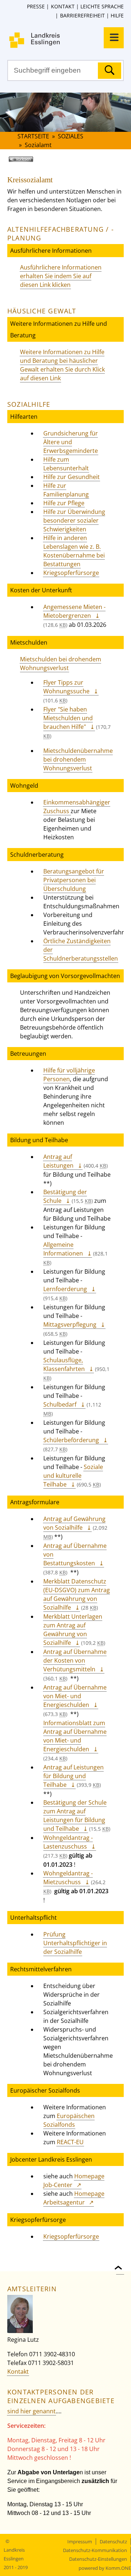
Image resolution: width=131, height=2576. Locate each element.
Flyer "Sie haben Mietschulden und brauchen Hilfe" (68, 718)
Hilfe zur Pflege (64, 503)
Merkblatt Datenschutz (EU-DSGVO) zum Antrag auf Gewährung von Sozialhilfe (77, 1594)
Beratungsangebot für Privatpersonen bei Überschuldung (74, 880)
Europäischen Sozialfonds (69, 2120)
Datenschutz (113, 2541)
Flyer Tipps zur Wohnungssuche (66, 687)
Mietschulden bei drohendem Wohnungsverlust (61, 664)
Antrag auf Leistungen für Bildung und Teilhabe (74, 1776)
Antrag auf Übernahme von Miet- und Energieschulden (75, 1696)
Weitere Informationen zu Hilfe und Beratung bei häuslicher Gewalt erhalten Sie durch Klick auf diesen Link (62, 365)
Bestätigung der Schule (65, 1196)
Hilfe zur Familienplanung (66, 490)
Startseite (33, 136)
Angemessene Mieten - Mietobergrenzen (74, 611)
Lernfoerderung (65, 1289)
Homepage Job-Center (74, 2181)
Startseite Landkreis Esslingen (69, 40)
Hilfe (117, 15)
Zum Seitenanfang (120, 2263)
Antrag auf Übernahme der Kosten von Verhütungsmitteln (75, 1660)
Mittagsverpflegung (70, 1324)
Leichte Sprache (102, 6)
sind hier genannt (31, 2411)
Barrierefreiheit (82, 15)
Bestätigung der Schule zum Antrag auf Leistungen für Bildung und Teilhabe (75, 1816)
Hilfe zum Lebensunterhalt (66, 464)
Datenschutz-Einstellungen (98, 2559)
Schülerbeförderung (71, 1440)
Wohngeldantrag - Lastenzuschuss (68, 1842)
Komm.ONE (118, 2568)
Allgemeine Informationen (63, 1249)
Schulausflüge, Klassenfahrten (64, 1364)
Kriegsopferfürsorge (71, 573)
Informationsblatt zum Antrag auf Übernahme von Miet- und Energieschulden (75, 1736)
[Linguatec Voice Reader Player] (31, 162)
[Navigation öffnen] (114, 38)
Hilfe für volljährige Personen (69, 1075)
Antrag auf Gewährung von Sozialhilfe (74, 1523)
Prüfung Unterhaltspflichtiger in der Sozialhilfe (75, 1943)
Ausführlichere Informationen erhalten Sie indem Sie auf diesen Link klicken (61, 276)
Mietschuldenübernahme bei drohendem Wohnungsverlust (78, 759)
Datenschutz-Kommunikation (95, 2550)
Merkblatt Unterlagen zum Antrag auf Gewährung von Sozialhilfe (73, 1630)
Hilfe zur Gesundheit (72, 477)
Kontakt (63, 6)
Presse (36, 6)
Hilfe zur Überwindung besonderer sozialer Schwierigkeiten (74, 520)
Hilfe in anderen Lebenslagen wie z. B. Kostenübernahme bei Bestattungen (74, 551)
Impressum (80, 2541)
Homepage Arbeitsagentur (74, 2198)
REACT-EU (70, 2142)
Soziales (71, 136)
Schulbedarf (60, 1404)
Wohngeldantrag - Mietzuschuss (68, 1878)
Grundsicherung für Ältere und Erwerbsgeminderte (71, 442)
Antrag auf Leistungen (58, 1161)
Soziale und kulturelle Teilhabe (73, 1476)
